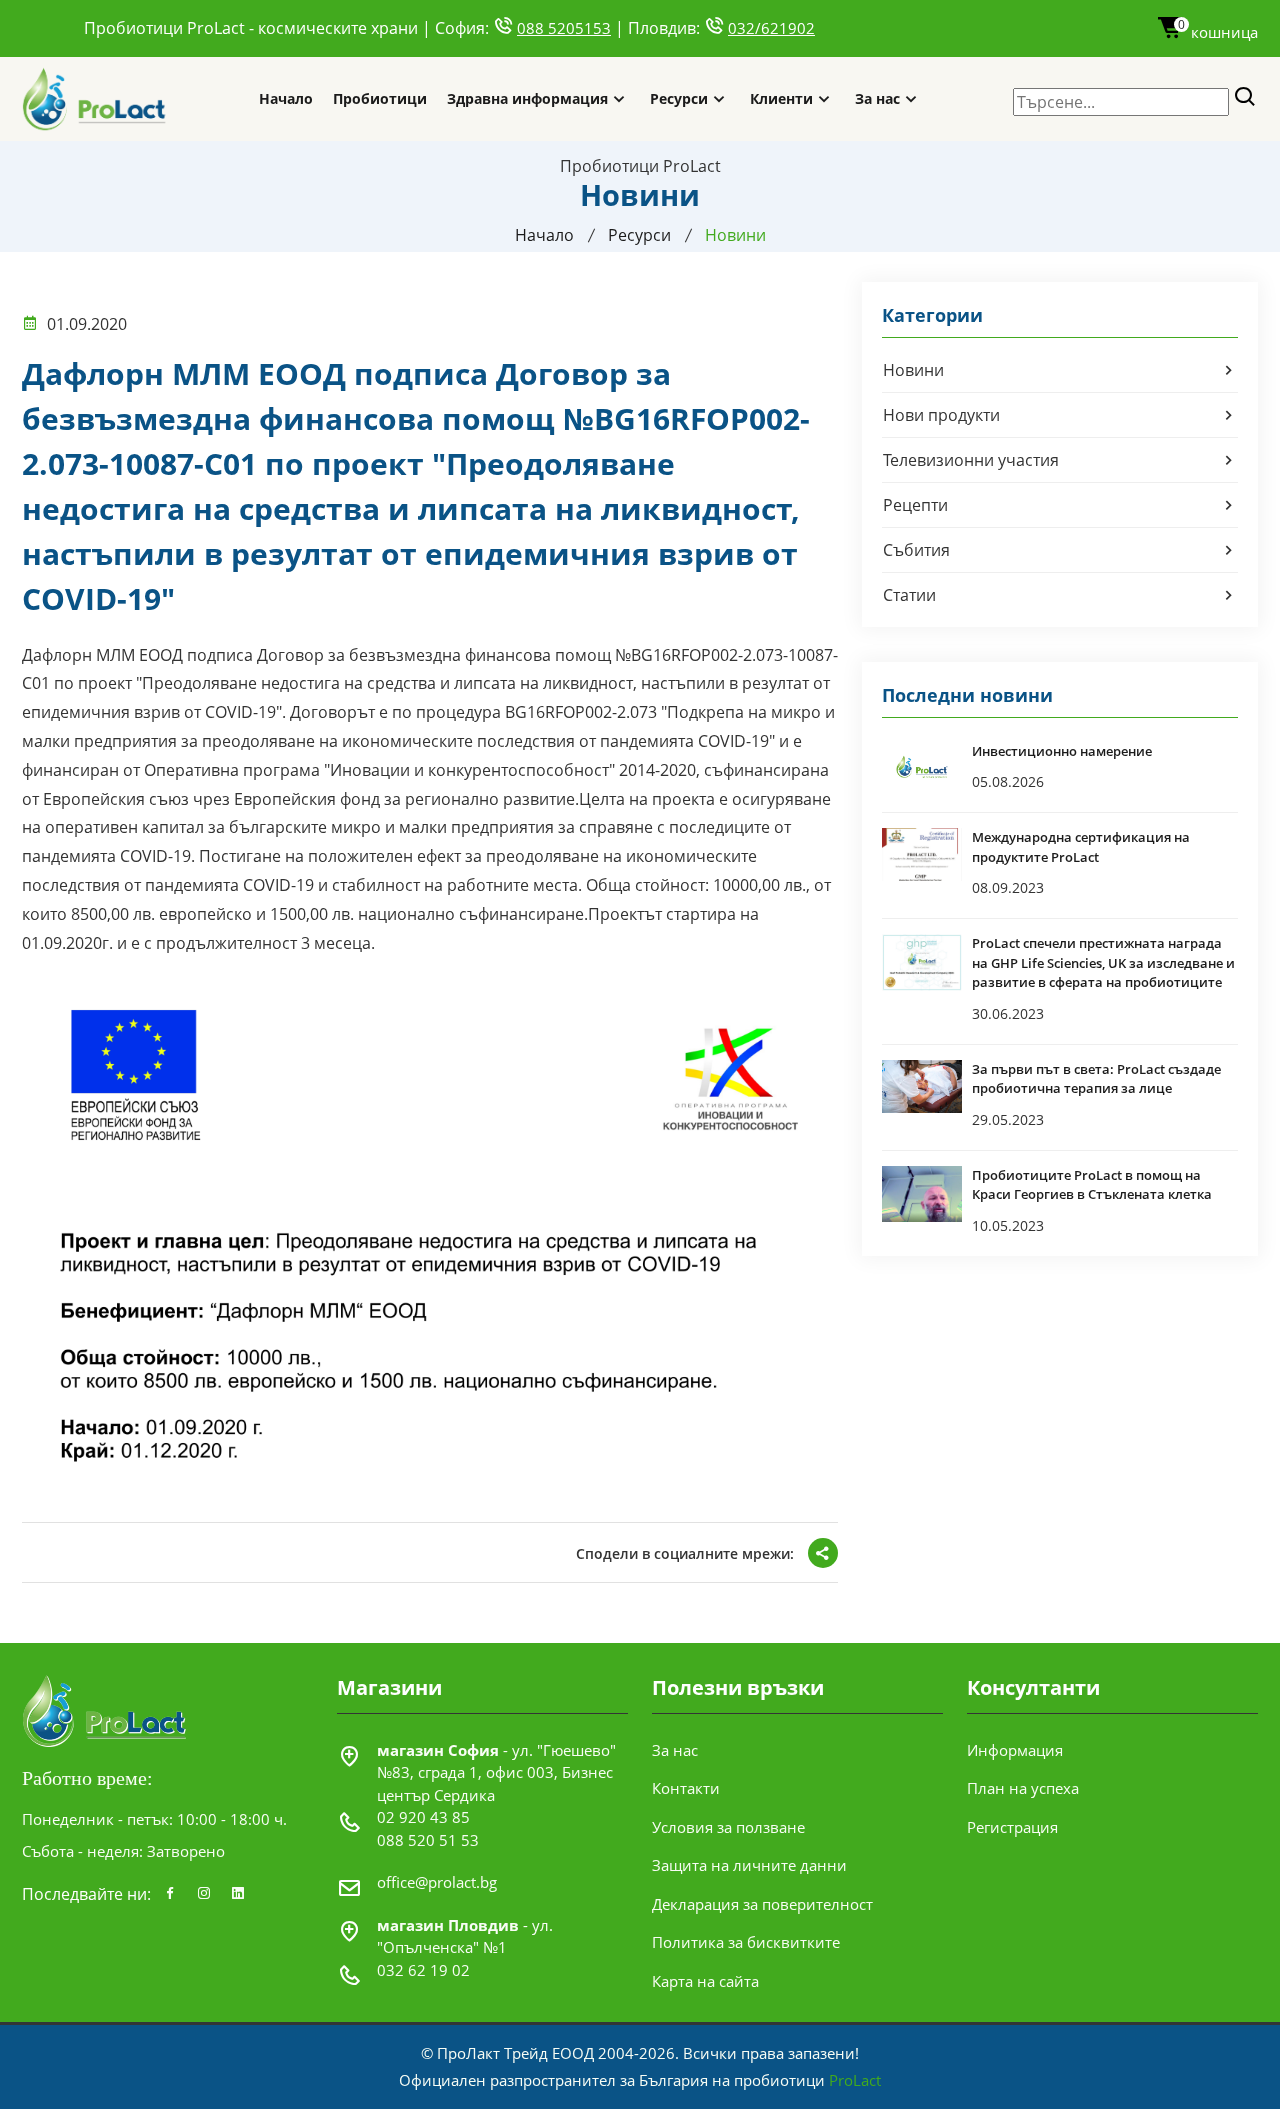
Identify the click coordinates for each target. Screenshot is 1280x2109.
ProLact (855, 2080)
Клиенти (781, 98)
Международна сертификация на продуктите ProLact (1081, 847)
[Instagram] (204, 1894)
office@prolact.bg (437, 1882)
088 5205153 (564, 28)
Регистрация (1012, 1827)
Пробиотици (380, 98)
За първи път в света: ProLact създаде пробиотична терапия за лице (1096, 1079)
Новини (913, 370)
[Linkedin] (238, 1894)
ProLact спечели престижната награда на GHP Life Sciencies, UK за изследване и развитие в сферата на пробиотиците (1103, 962)
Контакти (686, 1788)
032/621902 (771, 28)
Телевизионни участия (971, 460)
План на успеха (1023, 1788)
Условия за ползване (728, 1827)
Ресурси (679, 98)
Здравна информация (527, 98)
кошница (1218, 32)
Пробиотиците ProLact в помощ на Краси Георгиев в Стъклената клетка (1092, 1185)
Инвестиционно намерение (1062, 751)
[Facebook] (170, 1894)
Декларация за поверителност (762, 1904)
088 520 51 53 (428, 1840)
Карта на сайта (705, 1981)
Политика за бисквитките (746, 1942)
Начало (286, 98)
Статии (909, 595)
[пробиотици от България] (95, 99)
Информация (1015, 1750)
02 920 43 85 (423, 1817)
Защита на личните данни (749, 1865)
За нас (877, 98)
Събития (916, 550)
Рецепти (915, 505)
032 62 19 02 (423, 1970)
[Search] (1245, 97)
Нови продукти (941, 415)
